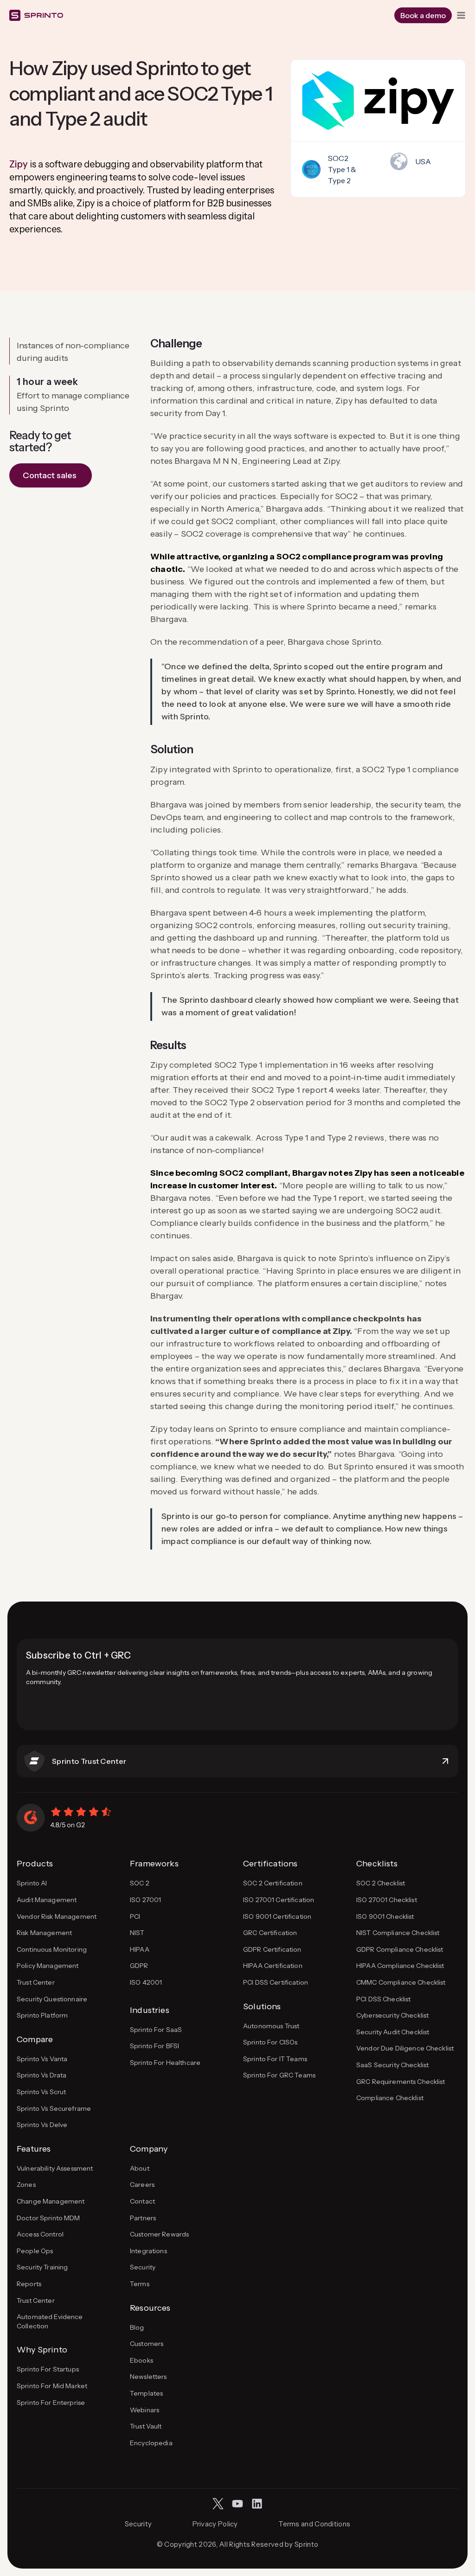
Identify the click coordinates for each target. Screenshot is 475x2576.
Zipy (19, 164)
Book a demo (423, 15)
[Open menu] (461, 15)
